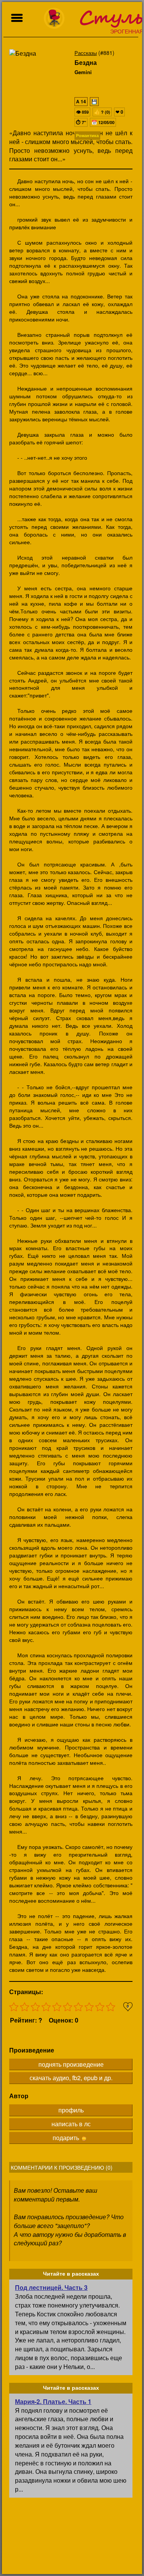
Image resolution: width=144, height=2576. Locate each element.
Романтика (87, 135)
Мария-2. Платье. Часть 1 (53, 2401)
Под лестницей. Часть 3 (51, 2287)
